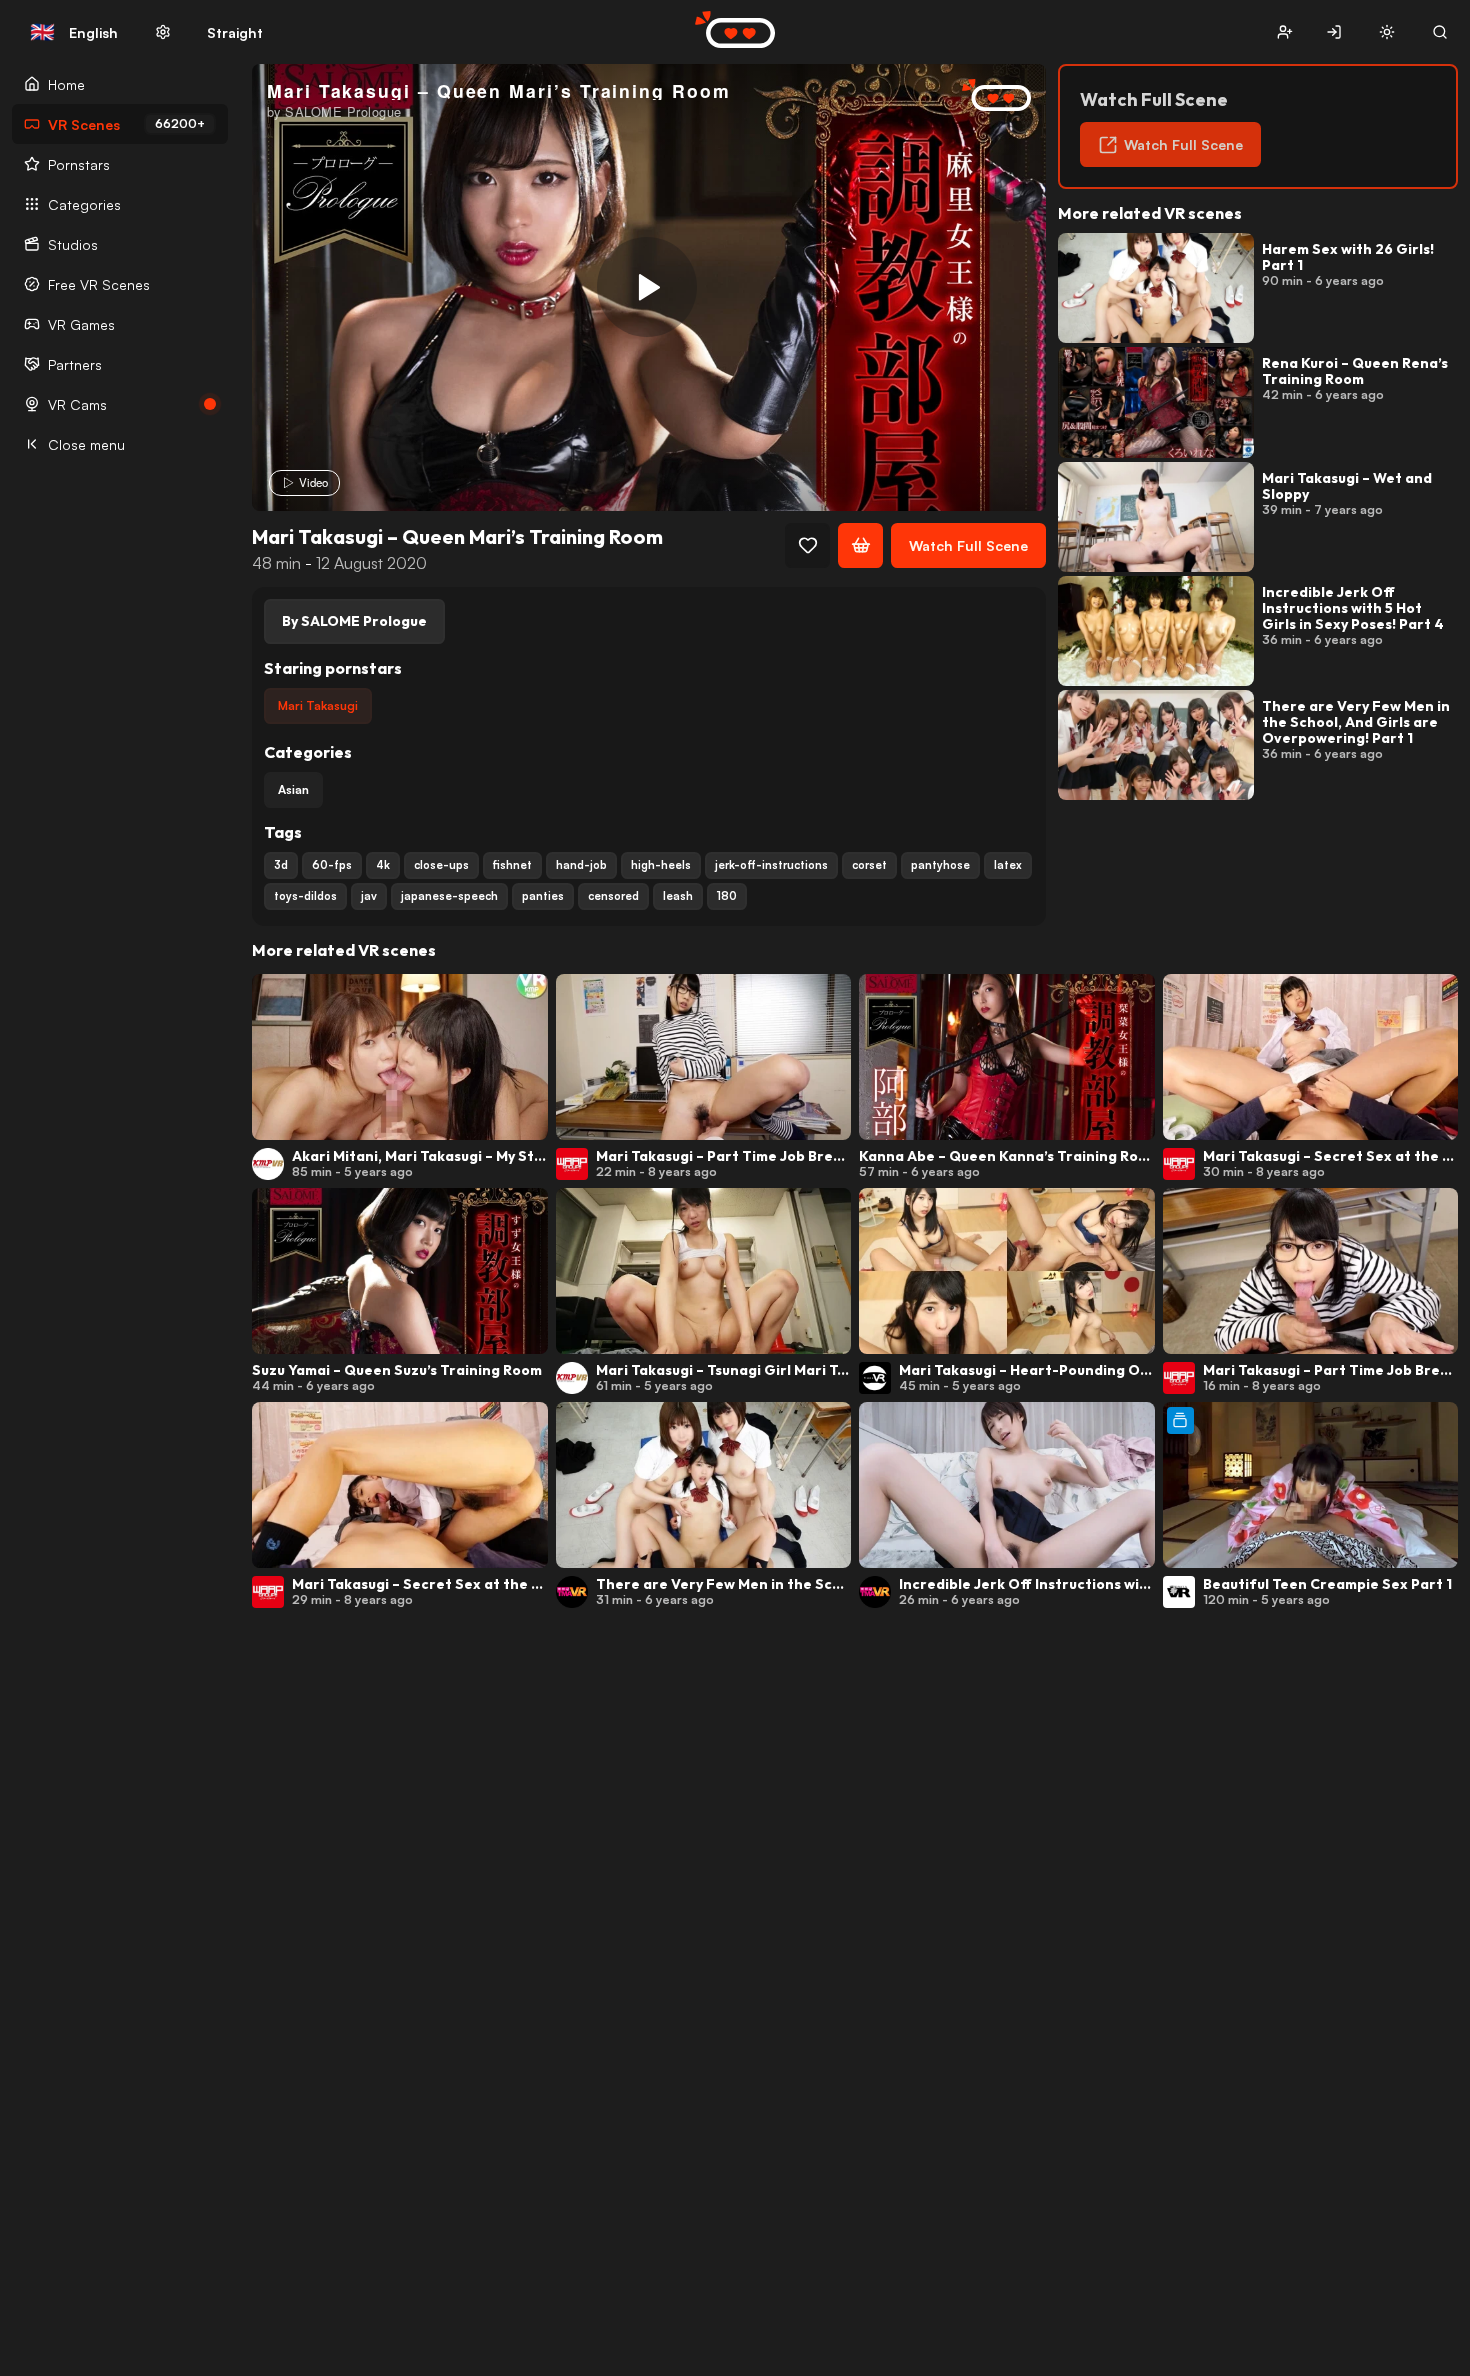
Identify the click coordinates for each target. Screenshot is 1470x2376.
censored (613, 896)
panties (543, 896)
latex (1008, 865)
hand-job (581, 865)
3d (281, 865)
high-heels (661, 865)
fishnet (512, 865)
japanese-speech (449, 896)
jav (369, 896)
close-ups (441, 865)
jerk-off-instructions (771, 865)
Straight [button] (235, 32)
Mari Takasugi (318, 705)
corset (869, 865)
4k (383, 865)
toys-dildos (305, 896)
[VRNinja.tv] (986, 96)
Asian (293, 789)
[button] (1284, 32)
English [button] (74, 32)
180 (727, 896)
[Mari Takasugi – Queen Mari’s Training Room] (647, 287)
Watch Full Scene (968, 545)
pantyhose (940, 865)
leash (678, 896)
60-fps (332, 865)
